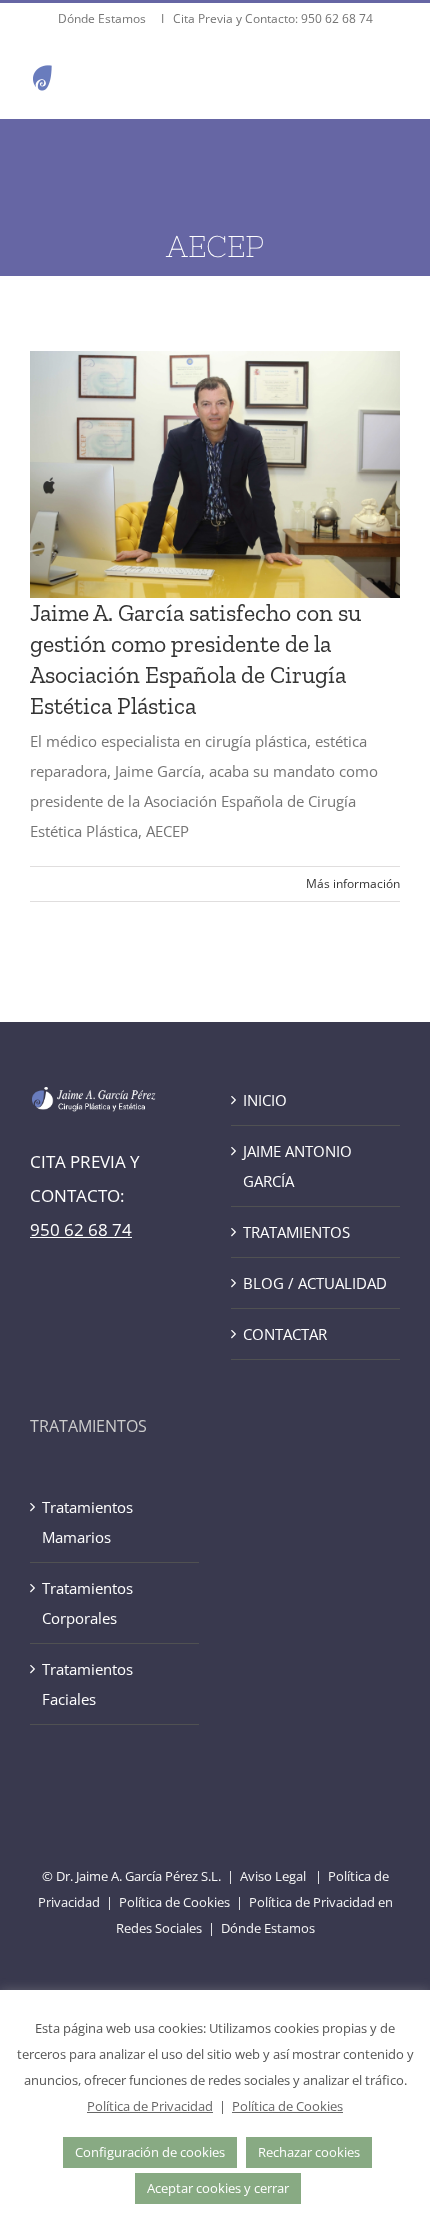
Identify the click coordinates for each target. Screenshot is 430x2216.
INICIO (265, 1100)
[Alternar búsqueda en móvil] (349, 77)
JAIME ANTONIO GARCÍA (297, 1166)
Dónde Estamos (103, 18)
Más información (353, 883)
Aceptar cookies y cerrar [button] (218, 2188)
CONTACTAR (285, 1334)
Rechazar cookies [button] (309, 2152)
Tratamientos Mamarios (87, 1522)
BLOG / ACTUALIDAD (315, 1283)
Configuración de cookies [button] (150, 2152)
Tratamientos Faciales (87, 1684)
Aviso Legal (273, 1876)
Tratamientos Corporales (87, 1603)
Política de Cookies (174, 1902)
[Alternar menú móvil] (389, 77)
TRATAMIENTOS (296, 1232)
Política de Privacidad (150, 2106)
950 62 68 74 (337, 18)
